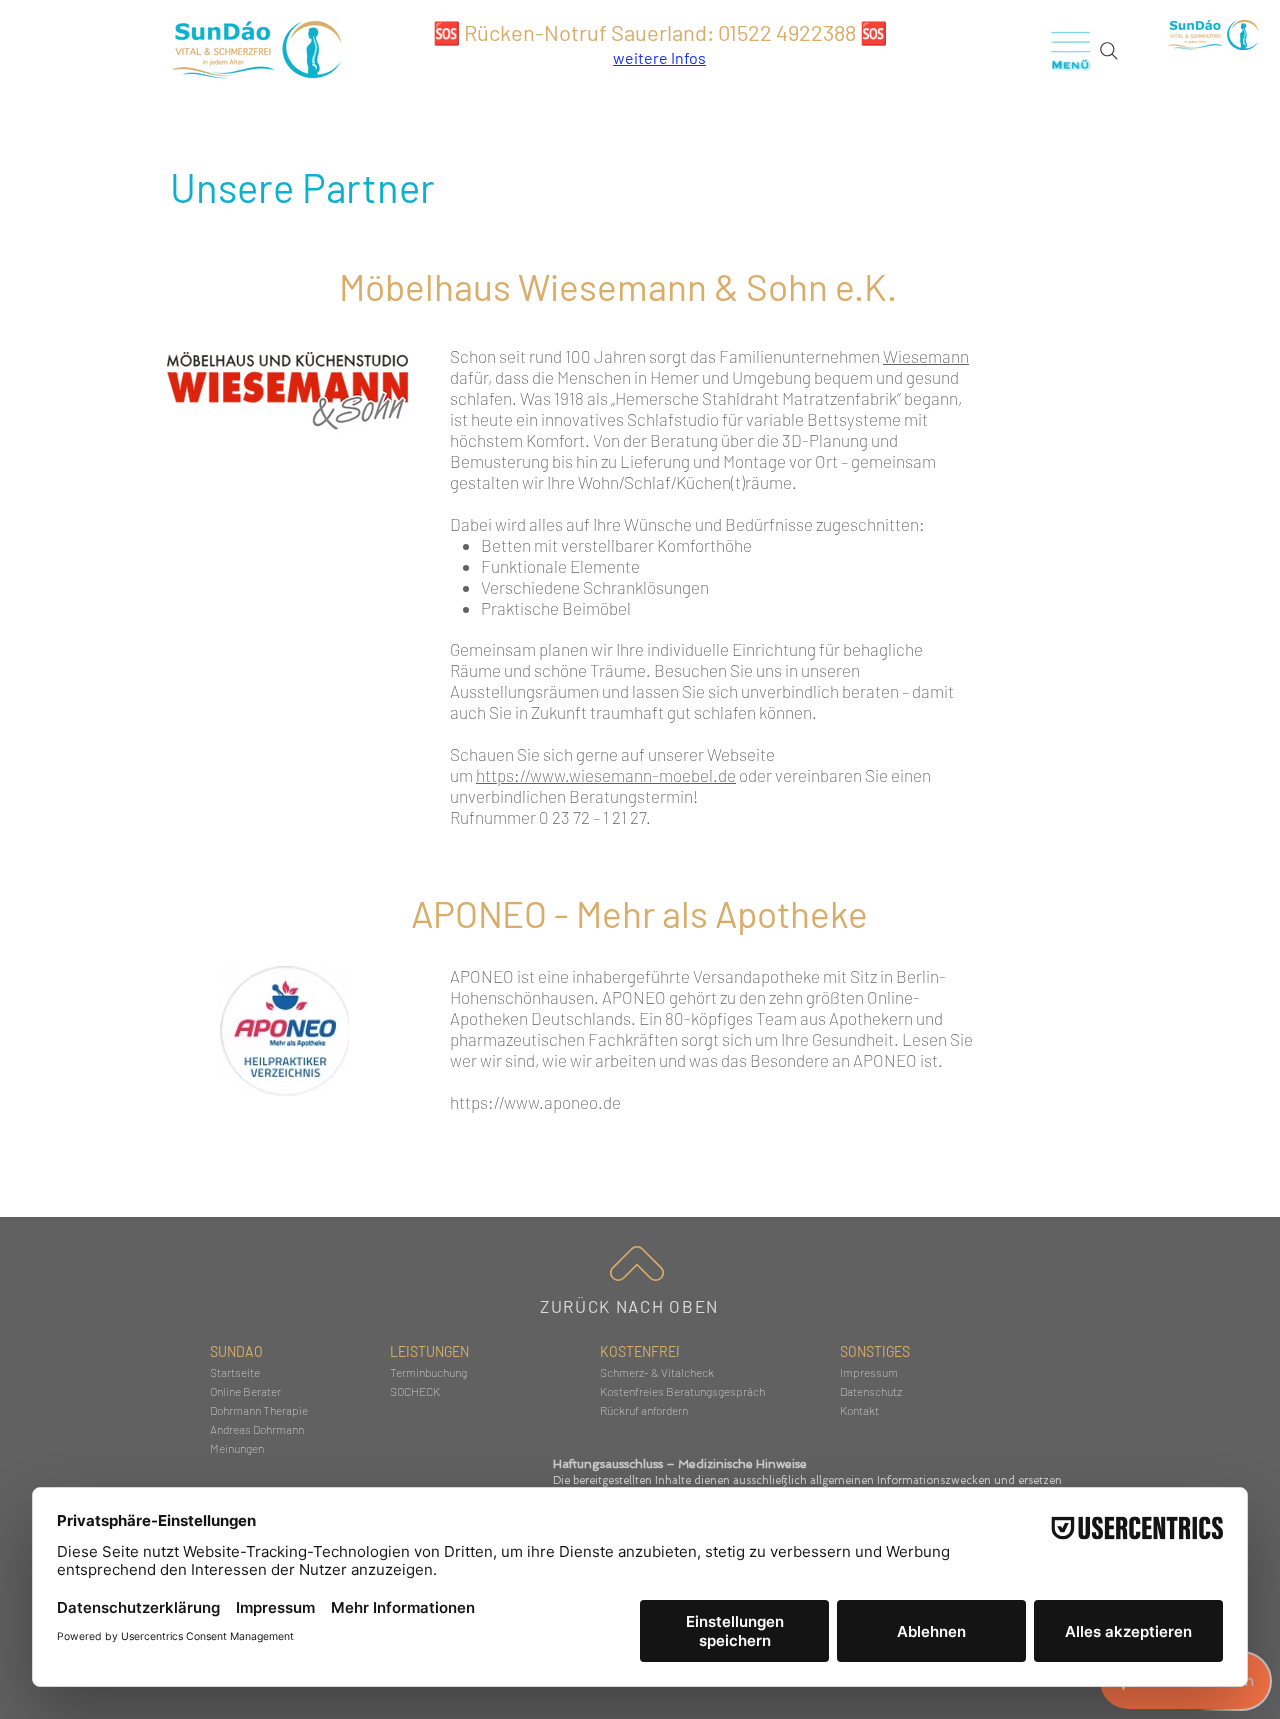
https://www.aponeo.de (535, 1102)
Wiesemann (926, 356)
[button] (1071, 49)
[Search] (1109, 51)
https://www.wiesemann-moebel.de (606, 775)
